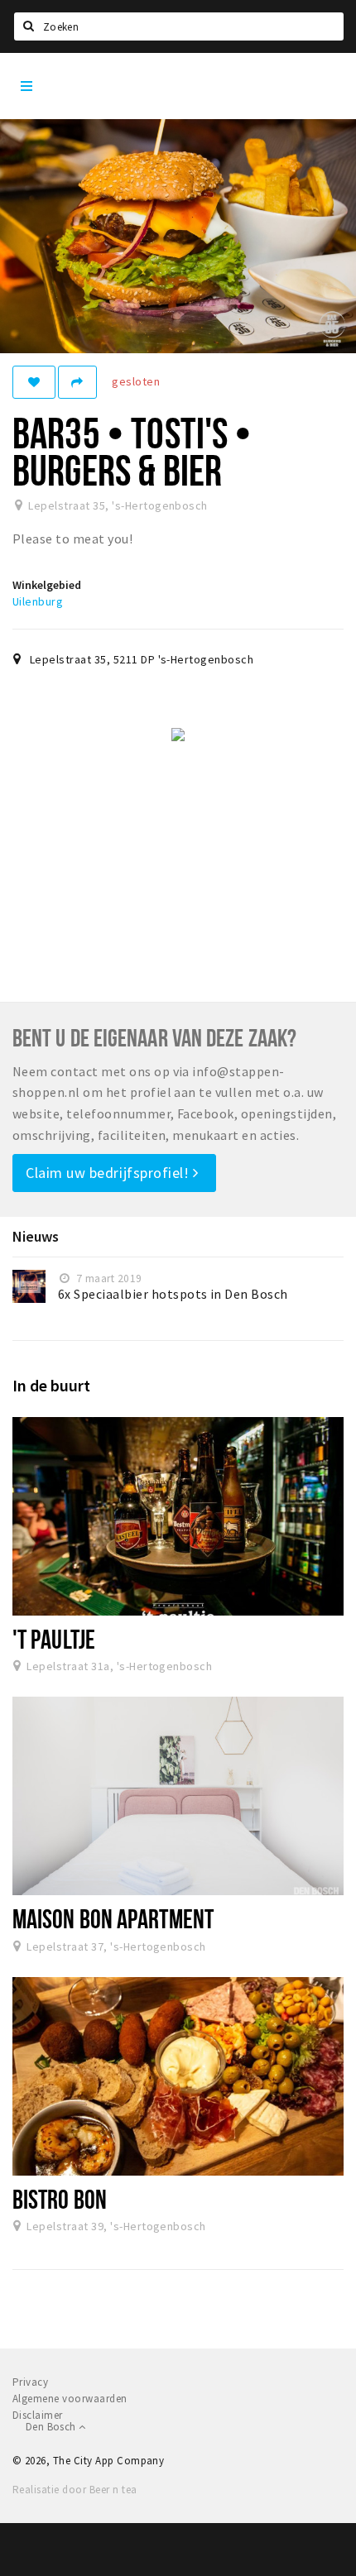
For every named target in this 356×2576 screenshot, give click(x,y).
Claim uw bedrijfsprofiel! (109, 1173)
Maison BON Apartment (113, 1918)
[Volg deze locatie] (34, 382)
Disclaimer (38, 2415)
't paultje (54, 1639)
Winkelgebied (47, 585)
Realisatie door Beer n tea (75, 2490)
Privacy (30, 2382)
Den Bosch (52, 2427)
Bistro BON (60, 2199)
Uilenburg (38, 601)
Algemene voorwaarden (70, 2399)
